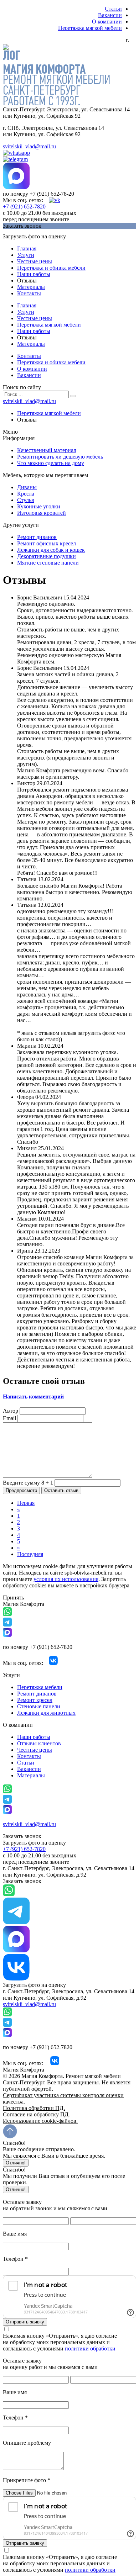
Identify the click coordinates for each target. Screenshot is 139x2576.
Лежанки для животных (46, 1713)
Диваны (27, 487)
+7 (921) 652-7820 (24, 207)
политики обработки (90, 2348)
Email (9, 1418)
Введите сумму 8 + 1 (28, 1483)
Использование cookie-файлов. (40, 2121)
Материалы (31, 287)
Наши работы (34, 274)
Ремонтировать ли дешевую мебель (60, 457)
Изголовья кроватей (42, 513)
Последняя (30, 1554)
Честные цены (35, 261)
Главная (27, 248)
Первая (26, 1503)
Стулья (25, 500)
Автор (11, 1411)
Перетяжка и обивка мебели (51, 268)
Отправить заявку (25, 2322)
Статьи (113, 9)
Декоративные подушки (47, 556)
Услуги (26, 255)
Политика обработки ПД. (34, 2108)
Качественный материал (47, 450)
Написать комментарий (33, 1397)
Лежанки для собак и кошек (51, 550)
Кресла (26, 494)
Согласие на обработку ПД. (36, 2114)
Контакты (29, 293)
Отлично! (16, 2163)
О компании (107, 22)
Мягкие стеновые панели (48, 563)
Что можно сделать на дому (51, 463)
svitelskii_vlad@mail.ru (29, 146)
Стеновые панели (39, 1706)
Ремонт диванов (37, 537)
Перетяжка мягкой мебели (90, 28)
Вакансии (110, 15)
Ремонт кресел (35, 1700)
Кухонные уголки (39, 506)
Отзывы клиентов (39, 1743)
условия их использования (66, 1579)
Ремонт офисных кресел (47, 543)
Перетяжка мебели (40, 1687)
